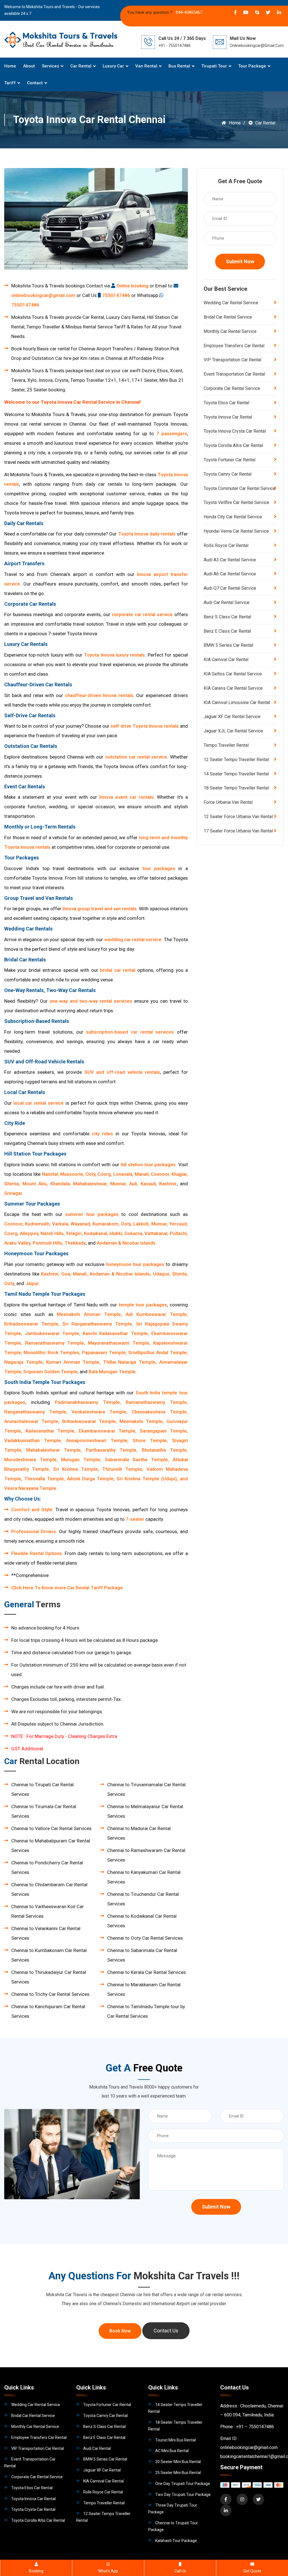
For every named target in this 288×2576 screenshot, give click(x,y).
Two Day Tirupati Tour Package (183, 2495)
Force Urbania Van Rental (228, 802)
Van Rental (146, 66)
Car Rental (81, 66)
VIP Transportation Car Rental (232, 360)
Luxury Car (113, 66)
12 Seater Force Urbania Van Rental (238, 817)
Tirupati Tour (214, 66)
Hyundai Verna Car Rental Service (236, 531)
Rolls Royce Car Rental (226, 545)
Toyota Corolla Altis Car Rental (233, 445)
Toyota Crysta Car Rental (33, 2509)
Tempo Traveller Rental (226, 745)
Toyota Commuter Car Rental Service (239, 488)
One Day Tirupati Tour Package (183, 2484)
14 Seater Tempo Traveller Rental (236, 774)
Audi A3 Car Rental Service (230, 560)
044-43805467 (188, 12)
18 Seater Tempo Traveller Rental (236, 788)
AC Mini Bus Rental (172, 2451)
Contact (35, 83)
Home (10, 66)
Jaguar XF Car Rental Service (232, 717)
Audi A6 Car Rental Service (230, 574)
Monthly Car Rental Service (230, 331)
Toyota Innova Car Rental (228, 417)
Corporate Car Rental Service (232, 388)
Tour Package (252, 66)
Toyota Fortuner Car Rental (229, 460)
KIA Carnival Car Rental (226, 660)
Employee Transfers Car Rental (234, 346)
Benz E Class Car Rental (227, 631)
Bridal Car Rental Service (228, 317)
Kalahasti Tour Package (176, 2541)
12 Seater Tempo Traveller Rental (236, 760)
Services (50, 66)
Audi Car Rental (97, 2448)
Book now (120, 2331)
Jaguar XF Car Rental (102, 2470)
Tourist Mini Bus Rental (175, 2440)
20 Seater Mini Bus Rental (178, 2462)
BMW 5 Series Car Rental (228, 645)
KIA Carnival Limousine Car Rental (237, 703)
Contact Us (166, 2331)
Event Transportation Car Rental (234, 374)
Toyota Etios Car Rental (226, 403)
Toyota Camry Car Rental (228, 474)
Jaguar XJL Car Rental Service (233, 731)
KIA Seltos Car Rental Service (233, 674)
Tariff (10, 83)
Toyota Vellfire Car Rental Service (236, 502)
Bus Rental (179, 66)
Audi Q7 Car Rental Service (230, 588)
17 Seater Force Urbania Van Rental (238, 831)
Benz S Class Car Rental (227, 617)
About (29, 66)
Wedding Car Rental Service (231, 303)
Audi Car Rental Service (227, 602)
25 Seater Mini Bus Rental (178, 2473)
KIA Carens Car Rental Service (233, 688)
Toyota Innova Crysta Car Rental (235, 431)
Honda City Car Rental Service (233, 517)
